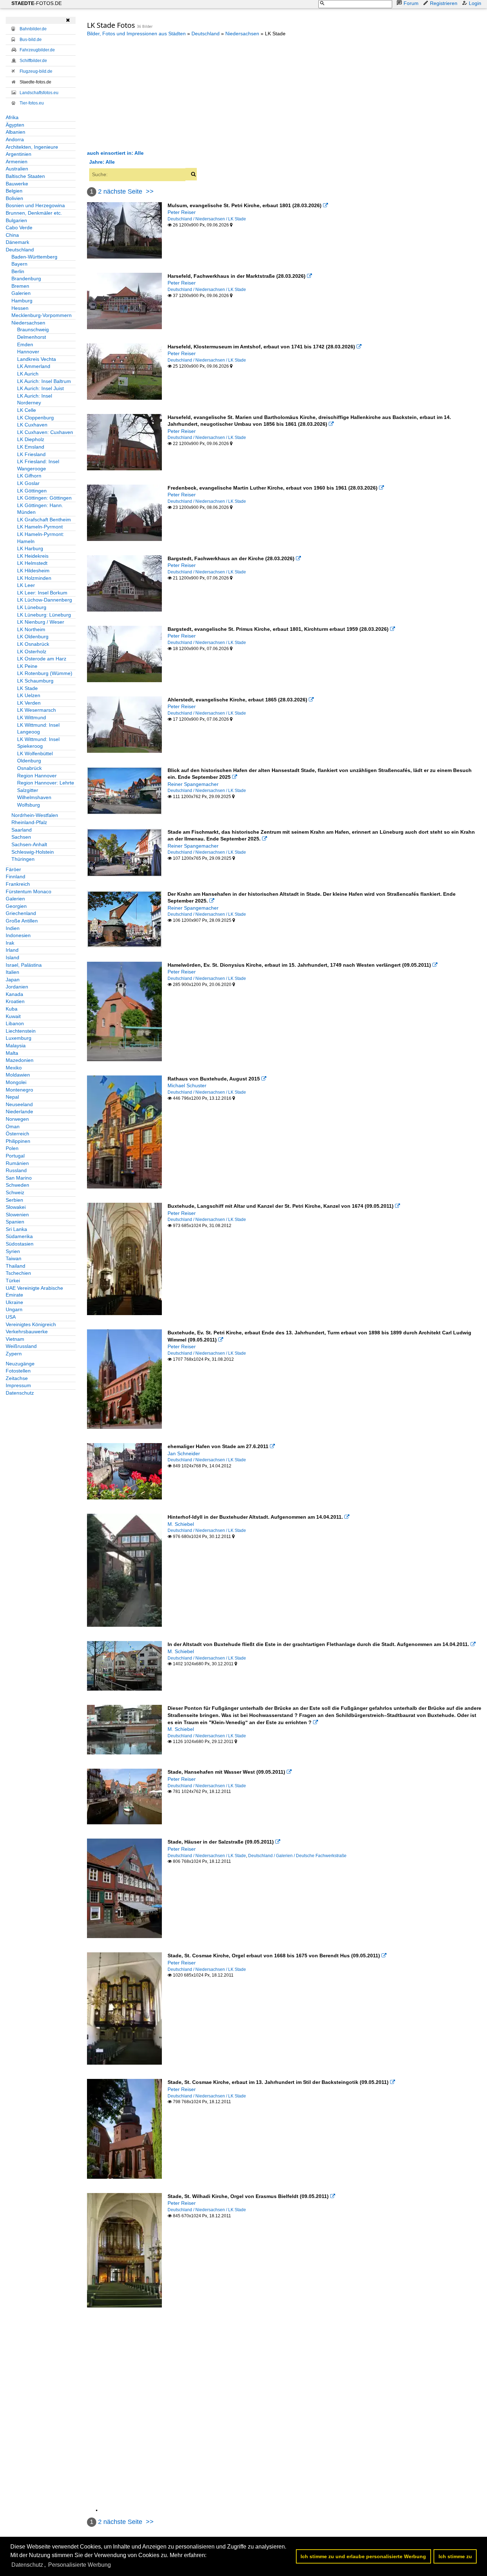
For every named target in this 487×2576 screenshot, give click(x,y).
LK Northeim (31, 629)
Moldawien (18, 1075)
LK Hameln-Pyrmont (40, 527)
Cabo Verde (19, 228)
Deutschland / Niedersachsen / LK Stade (207, 219)
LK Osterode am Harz (42, 659)
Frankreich (18, 884)
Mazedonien (20, 1060)
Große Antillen (22, 921)
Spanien (15, 1222)
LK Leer (26, 585)
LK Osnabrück (33, 644)
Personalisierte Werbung (80, 2565)
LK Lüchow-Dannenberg (45, 600)
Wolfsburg (29, 805)
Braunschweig (33, 329)
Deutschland (20, 250)
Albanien (16, 132)
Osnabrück (29, 768)
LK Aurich (28, 374)
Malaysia (16, 1046)
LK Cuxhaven (32, 425)
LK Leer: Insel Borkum (42, 593)
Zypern (14, 1354)
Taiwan (14, 1258)
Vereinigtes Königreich (31, 1324)
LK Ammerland (34, 366)
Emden (25, 344)
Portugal (15, 1156)
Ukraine (14, 1302)
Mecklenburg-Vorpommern (42, 315)
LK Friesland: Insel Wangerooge (38, 465)
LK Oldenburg (33, 637)
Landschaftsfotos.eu (39, 93)
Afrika (12, 117)
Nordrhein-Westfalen (35, 815)
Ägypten (15, 125)
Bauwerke (17, 184)
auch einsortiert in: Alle (115, 153)
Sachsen (21, 837)
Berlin (18, 271)
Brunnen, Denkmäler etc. (34, 213)
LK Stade (27, 688)
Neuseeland (19, 1104)
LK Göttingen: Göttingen (44, 498)
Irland (12, 950)
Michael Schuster (187, 1085)
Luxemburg (19, 1038)
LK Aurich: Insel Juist (40, 388)
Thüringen (23, 859)
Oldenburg (29, 761)
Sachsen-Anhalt (29, 844)
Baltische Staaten (25, 176)
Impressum (18, 1385)
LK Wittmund (32, 717)
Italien (12, 972)
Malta (12, 1053)
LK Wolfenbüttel (35, 753)
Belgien (14, 191)
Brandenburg (26, 278)
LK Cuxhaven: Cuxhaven (45, 432)
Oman (13, 1126)
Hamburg (22, 301)
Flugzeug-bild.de (36, 71)
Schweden (17, 1185)
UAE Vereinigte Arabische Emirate (34, 1292)
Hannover (28, 352)
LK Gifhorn (29, 476)
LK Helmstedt (32, 563)
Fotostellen (18, 1371)
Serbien (14, 1200)
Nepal (12, 1097)
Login (475, 3)
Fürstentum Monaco (29, 891)
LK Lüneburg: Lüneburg (44, 615)
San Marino (19, 1178)
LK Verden (29, 703)
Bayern (19, 264)
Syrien (13, 1251)
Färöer (13, 869)
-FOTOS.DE (37, 3)
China (12, 235)
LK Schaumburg (35, 681)
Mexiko (14, 1068)
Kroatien (15, 1001)
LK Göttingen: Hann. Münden (40, 509)
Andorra (15, 139)
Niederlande (19, 1111)
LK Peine (27, 666)
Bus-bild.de (31, 40)
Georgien (16, 906)
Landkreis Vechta (37, 359)
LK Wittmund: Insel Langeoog (38, 729)
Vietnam (15, 1339)
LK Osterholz (32, 651)
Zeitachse (17, 1378)
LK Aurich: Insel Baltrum (44, 381)
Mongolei (16, 1082)
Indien (13, 928)
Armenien (17, 162)
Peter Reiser (182, 212)
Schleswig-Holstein (33, 852)
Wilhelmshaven (34, 797)
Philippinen (18, 1141)
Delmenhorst (32, 337)
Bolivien (14, 198)
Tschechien (18, 1273)
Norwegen (17, 1119)
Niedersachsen (28, 323)
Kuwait (13, 1016)
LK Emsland (31, 447)
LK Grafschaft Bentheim (44, 520)
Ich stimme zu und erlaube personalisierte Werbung (363, 2556)
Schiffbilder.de (33, 61)
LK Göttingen (32, 491)
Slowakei (16, 1207)
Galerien (21, 293)
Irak (10, 943)
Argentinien (19, 154)
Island (12, 957)
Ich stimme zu (455, 2556)
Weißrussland (21, 1346)
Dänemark (17, 242)
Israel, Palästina (24, 965)
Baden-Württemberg (34, 257)
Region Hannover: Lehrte (46, 783)
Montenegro (19, 1090)
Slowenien (17, 1215)
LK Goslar (28, 483)
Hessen (20, 308)
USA (11, 1317)
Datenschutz (20, 1393)
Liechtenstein (21, 1031)
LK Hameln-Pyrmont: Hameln (41, 538)
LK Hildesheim (33, 571)
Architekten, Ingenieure (32, 147)
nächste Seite (123, 191)
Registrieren (444, 3)
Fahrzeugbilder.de (37, 50)
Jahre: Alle (102, 162)
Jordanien (17, 987)
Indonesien (18, 935)
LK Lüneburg (32, 607)
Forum (411, 3)
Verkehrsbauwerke (27, 1332)
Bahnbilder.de (33, 29)
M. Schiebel (181, 1524)
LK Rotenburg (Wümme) (45, 673)
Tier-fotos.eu (32, 103)
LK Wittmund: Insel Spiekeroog (38, 743)
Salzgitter (28, 790)
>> (150, 191)
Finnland (16, 876)
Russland (16, 1170)
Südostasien (20, 1244)
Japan (13, 980)
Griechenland (21, 913)
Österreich (17, 1134)
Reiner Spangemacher (193, 784)
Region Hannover (37, 776)
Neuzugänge (20, 1364)
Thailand (16, 1266)
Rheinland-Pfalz (29, 822)
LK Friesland (31, 454)
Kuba (12, 1009)
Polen (12, 1148)
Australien (17, 169)
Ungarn (14, 1309)
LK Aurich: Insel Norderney (35, 399)
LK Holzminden (34, 578)
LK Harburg (30, 548)
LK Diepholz (31, 439)
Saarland (22, 830)
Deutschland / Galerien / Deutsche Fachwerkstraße (297, 1856)
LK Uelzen (29, 695)
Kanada (14, 994)
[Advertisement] (147, 93)
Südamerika (19, 1236)
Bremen (20, 286)
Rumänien (17, 1163)
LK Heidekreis (33, 556)
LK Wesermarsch (37, 710)
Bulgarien (16, 220)
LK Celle (27, 410)
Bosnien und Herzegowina (35, 205)
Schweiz (15, 1192)
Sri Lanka (16, 1229)
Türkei (13, 1281)
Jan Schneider (184, 1453)
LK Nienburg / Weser (41, 622)
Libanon (15, 1023)
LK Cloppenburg (35, 418)
